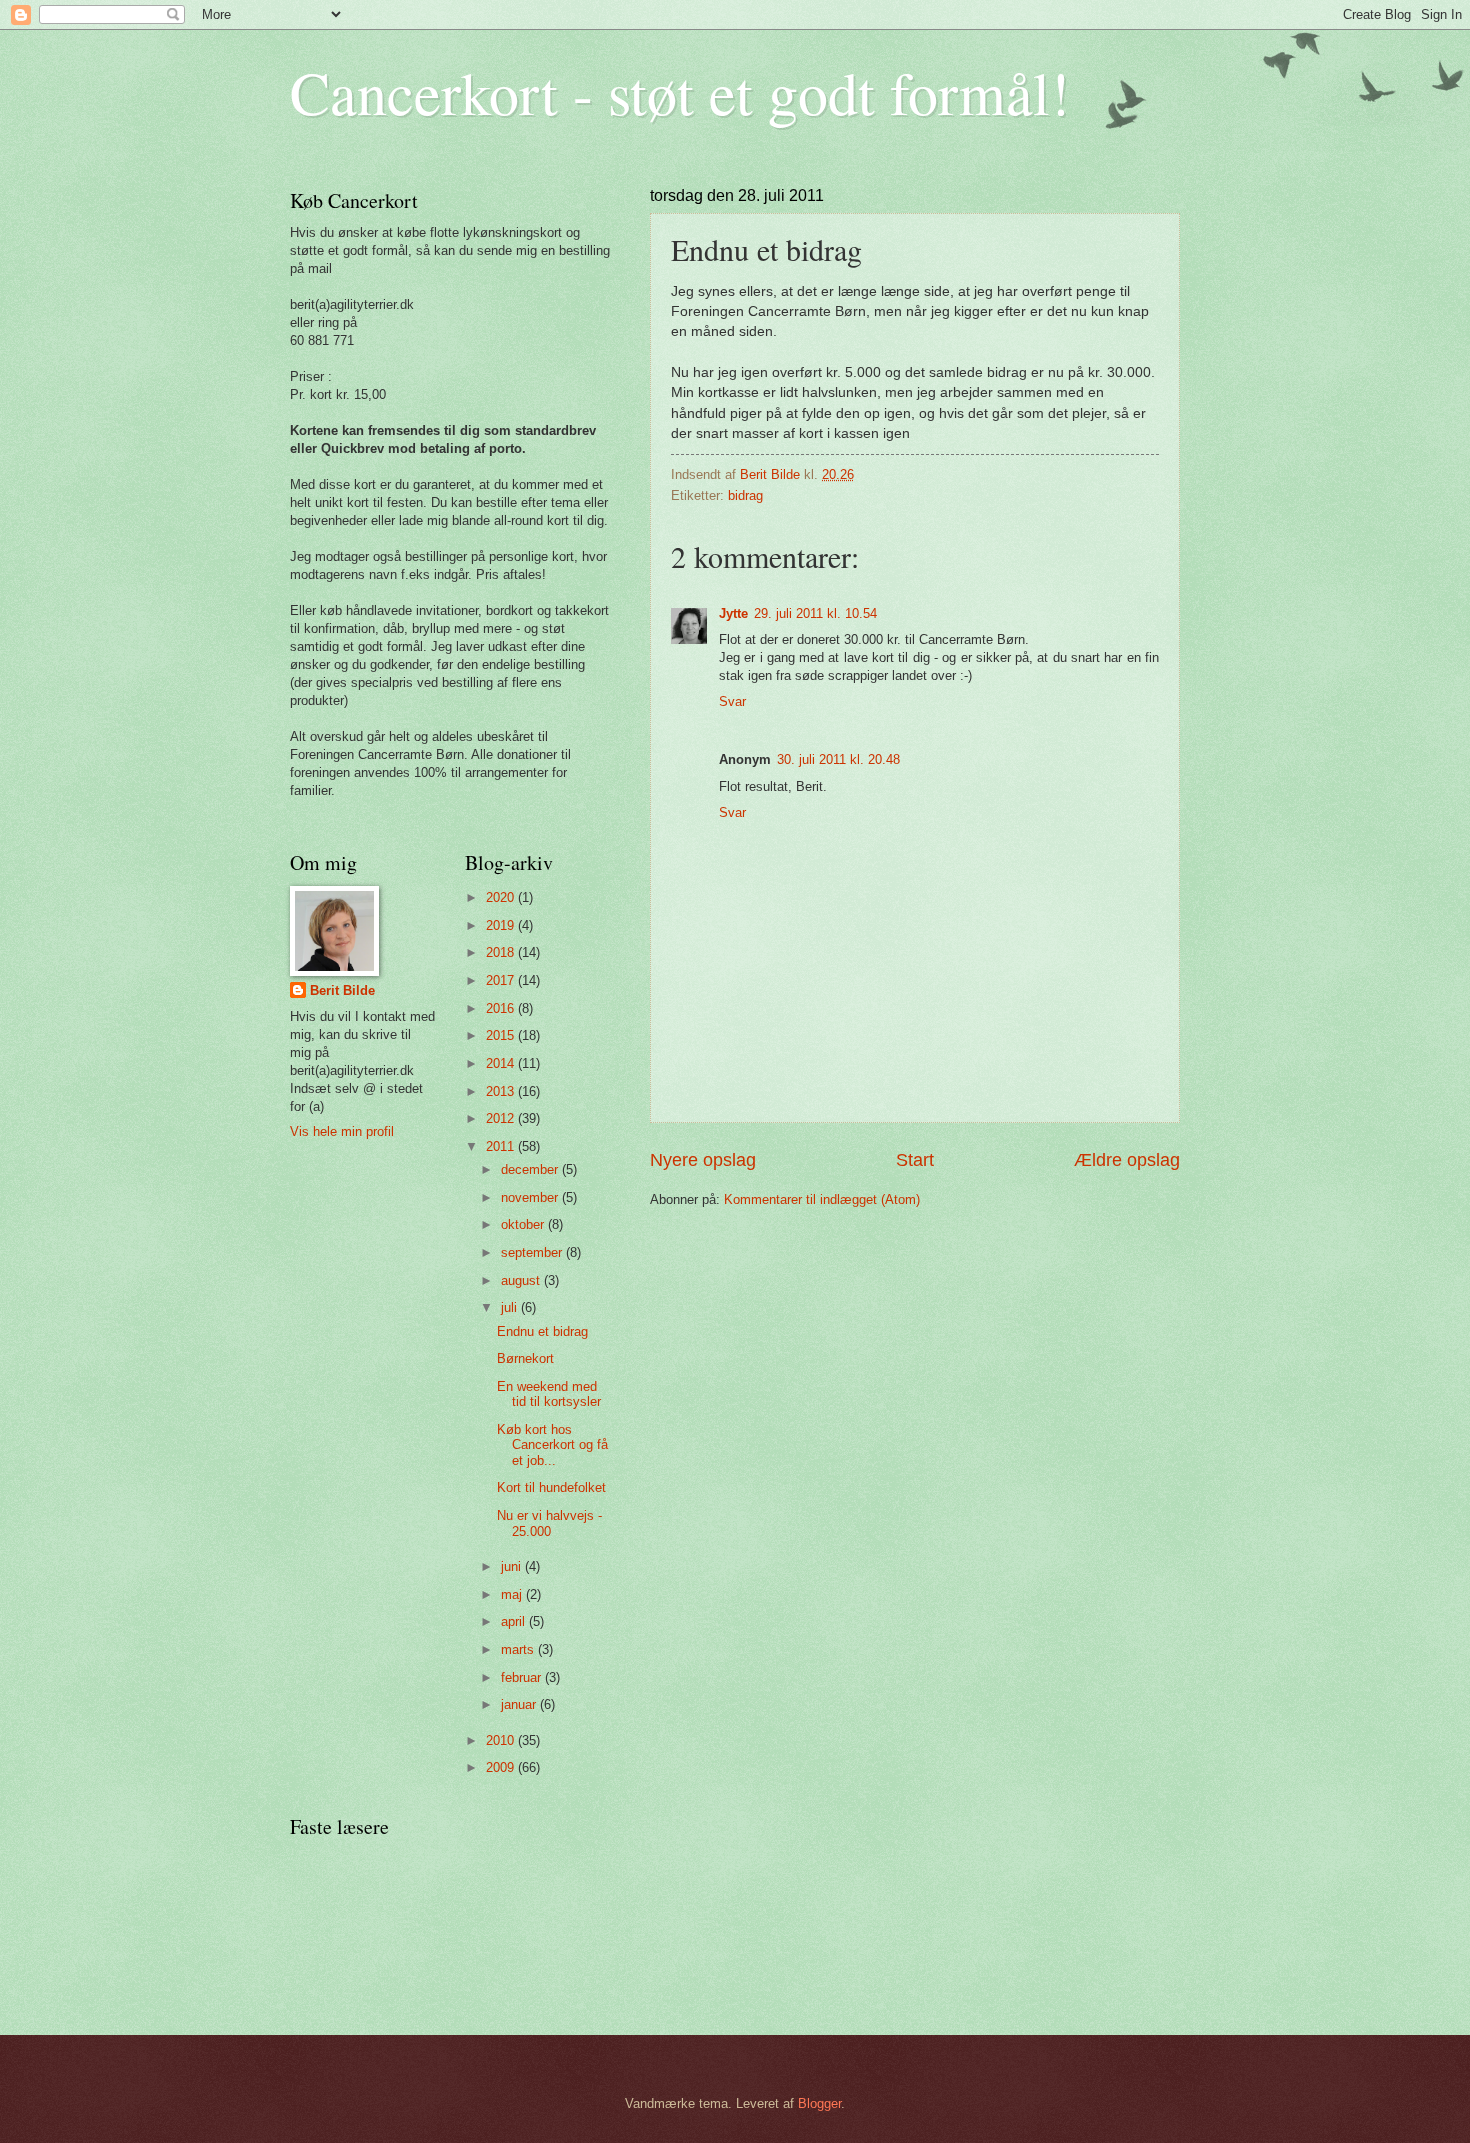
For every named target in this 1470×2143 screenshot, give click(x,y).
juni (513, 1566)
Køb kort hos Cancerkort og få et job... (552, 1445)
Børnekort (525, 1358)
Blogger (819, 2103)
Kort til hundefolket (551, 1487)
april (515, 1621)
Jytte (733, 613)
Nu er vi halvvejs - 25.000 (549, 1523)
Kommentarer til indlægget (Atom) (822, 1199)
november (531, 1197)
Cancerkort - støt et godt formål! (680, 92)
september (533, 1252)
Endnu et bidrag (542, 1331)
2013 (502, 1091)
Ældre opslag (1127, 1160)
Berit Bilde (342, 990)
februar (523, 1677)
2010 (502, 1740)
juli (511, 1307)
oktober (524, 1224)
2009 (502, 1767)
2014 (502, 1063)
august (522, 1280)
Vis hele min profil (342, 1131)
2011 (502, 1146)
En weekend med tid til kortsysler (549, 1394)
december (531, 1169)
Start (915, 1160)
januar (520, 1704)
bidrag (745, 495)
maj (513, 1594)
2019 (502, 925)
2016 (502, 1008)
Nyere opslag (703, 1160)
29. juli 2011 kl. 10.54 (815, 613)
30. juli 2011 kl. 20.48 (838, 759)
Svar (732, 701)
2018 (502, 952)
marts (519, 1649)
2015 (502, 1035)
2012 (502, 1118)
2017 (502, 980)
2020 (502, 897)
